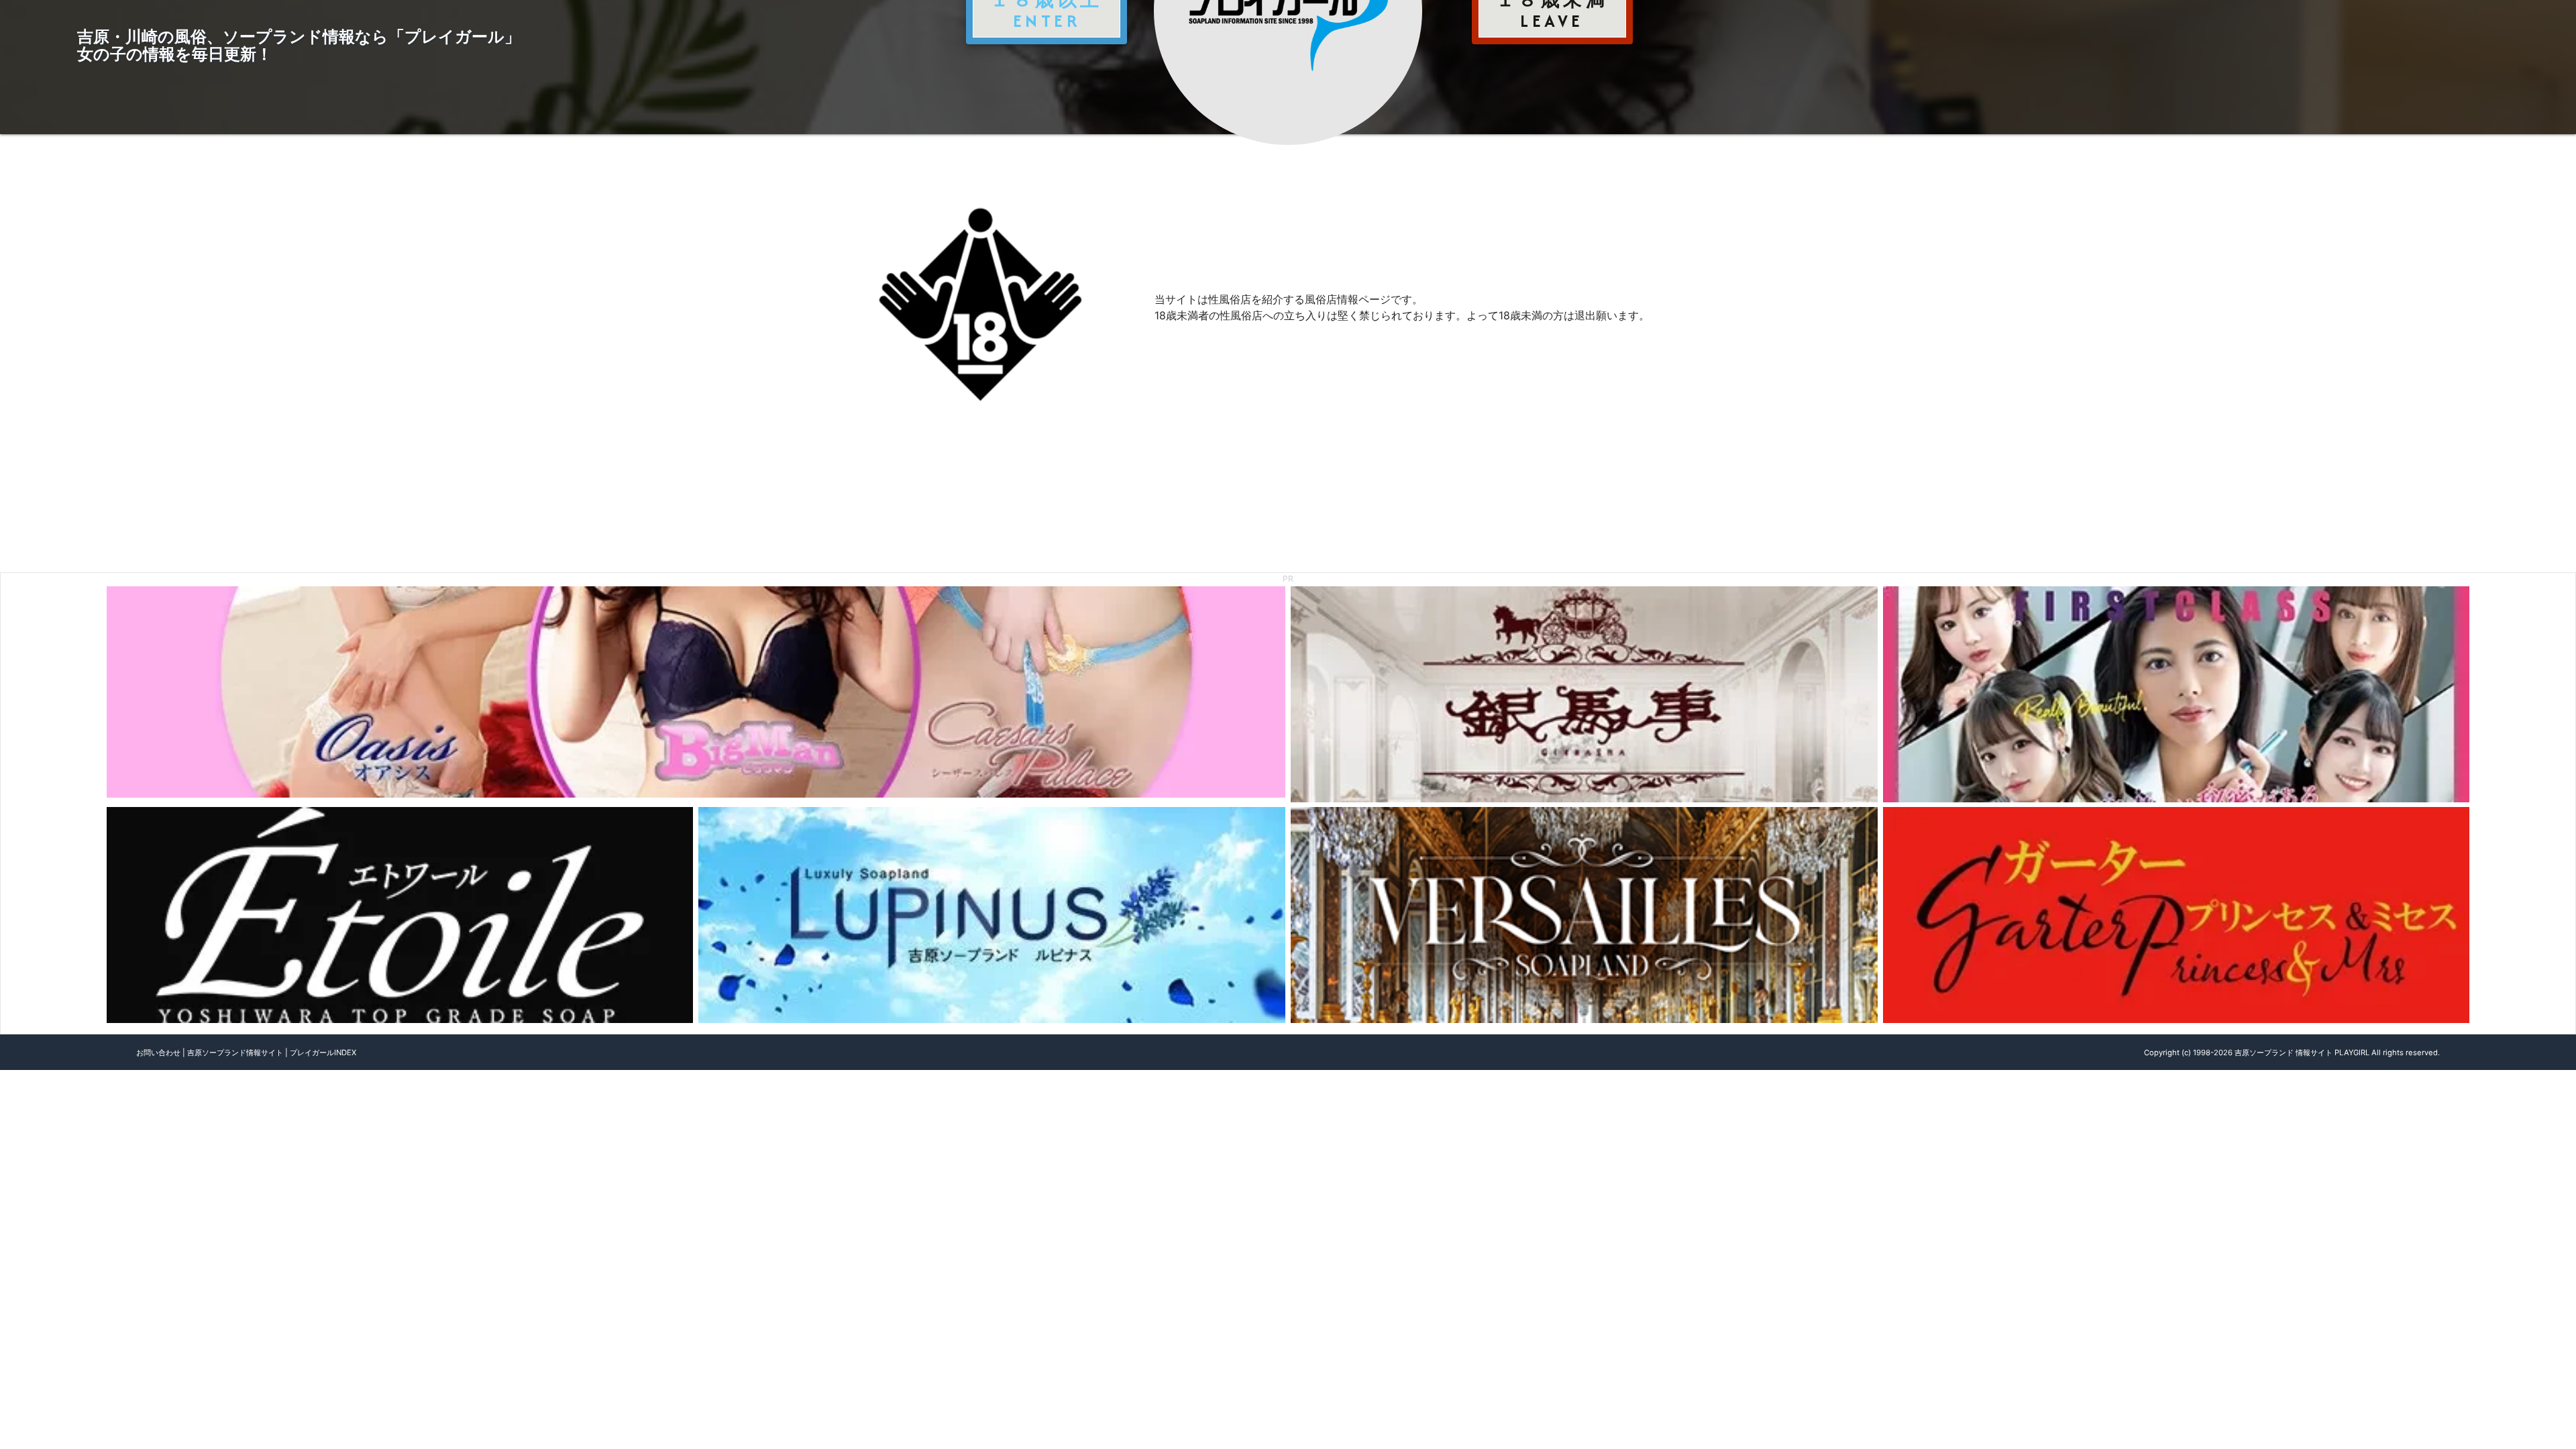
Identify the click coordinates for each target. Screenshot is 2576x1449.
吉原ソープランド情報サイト (235, 1053)
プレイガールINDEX (323, 1053)
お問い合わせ (158, 1053)
